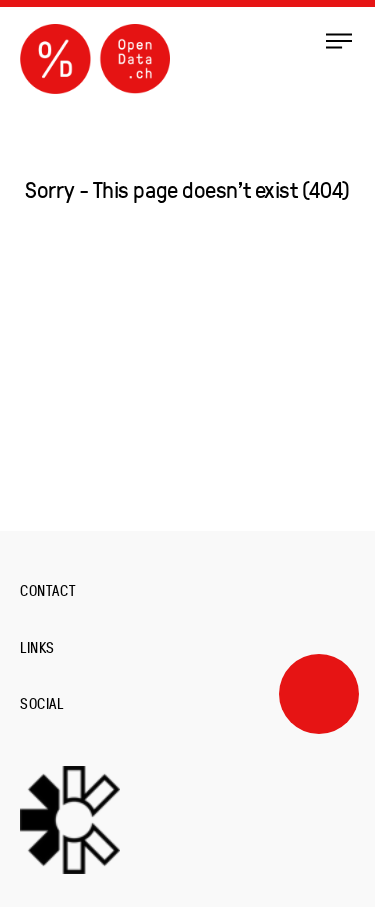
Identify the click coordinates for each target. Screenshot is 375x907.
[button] (339, 39)
